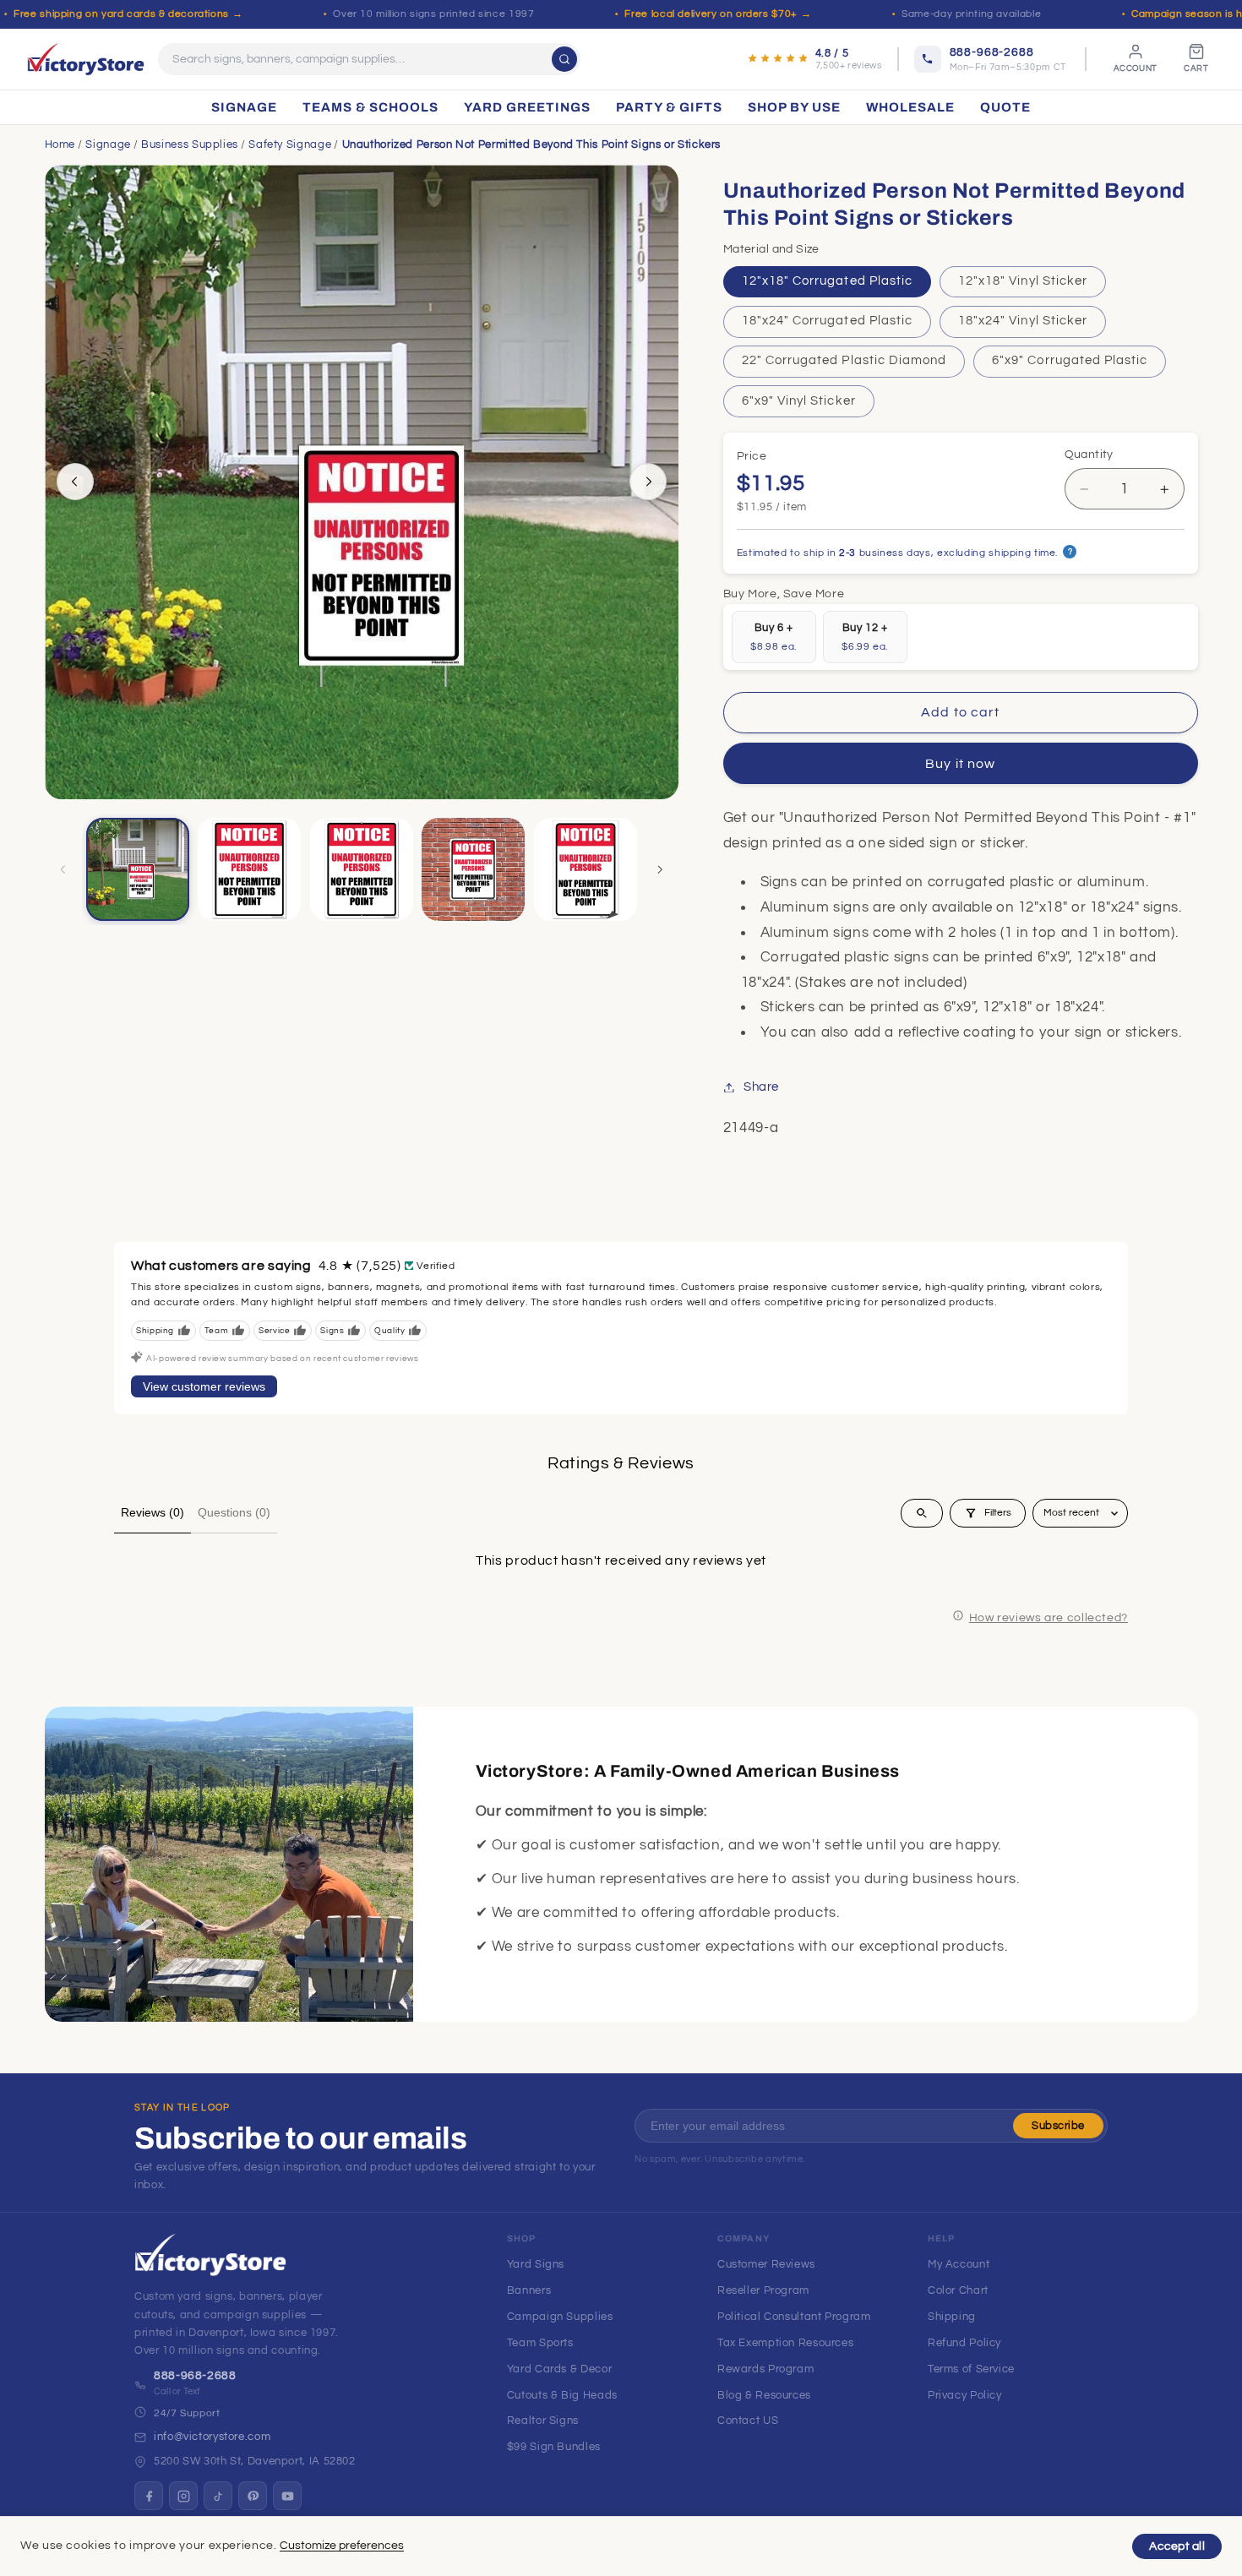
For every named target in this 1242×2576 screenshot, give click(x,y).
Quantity (1089, 455)
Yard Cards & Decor (559, 2369)
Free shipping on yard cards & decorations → (128, 14)
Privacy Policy (965, 2395)
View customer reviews (204, 1386)
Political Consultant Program (794, 2317)
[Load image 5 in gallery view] (586, 869)
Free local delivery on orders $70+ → (718, 14)
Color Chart (958, 2290)
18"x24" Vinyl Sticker (1023, 321)
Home (60, 144)
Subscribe (1058, 2126)
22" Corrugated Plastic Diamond (844, 361)
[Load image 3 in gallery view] (362, 869)
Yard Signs (536, 2264)
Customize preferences (342, 2546)
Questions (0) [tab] (234, 1512)
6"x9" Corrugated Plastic (1070, 361)
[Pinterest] (253, 2496)
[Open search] (922, 1513)
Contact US (748, 2421)
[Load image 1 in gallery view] (138, 869)
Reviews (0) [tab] (153, 1512)
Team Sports (540, 2343)
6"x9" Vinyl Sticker (799, 401)
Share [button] (761, 1087)
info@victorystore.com (212, 2437)
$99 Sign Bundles (554, 2447)
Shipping (952, 2317)
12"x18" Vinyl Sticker (1023, 281)
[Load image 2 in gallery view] (249, 869)
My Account (959, 2264)
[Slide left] (75, 482)
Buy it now (960, 764)
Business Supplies (190, 144)
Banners (529, 2290)
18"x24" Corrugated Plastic (827, 321)
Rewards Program (765, 2369)
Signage (108, 144)
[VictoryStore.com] (86, 59)
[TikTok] (218, 2496)
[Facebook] (149, 2496)
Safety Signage (290, 144)
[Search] (564, 59)
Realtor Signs (543, 2421)
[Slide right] (648, 482)
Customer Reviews (766, 2264)
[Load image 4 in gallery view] (473, 869)
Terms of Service (971, 2369)
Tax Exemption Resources (786, 2343)
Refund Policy (964, 2343)
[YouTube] (287, 2496)
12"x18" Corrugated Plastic (827, 281)
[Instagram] (183, 2496)
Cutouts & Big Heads (562, 2395)
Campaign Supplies (560, 2317)
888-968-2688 (195, 2376)
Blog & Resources (764, 2395)
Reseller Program (763, 2290)
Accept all (1177, 2546)
